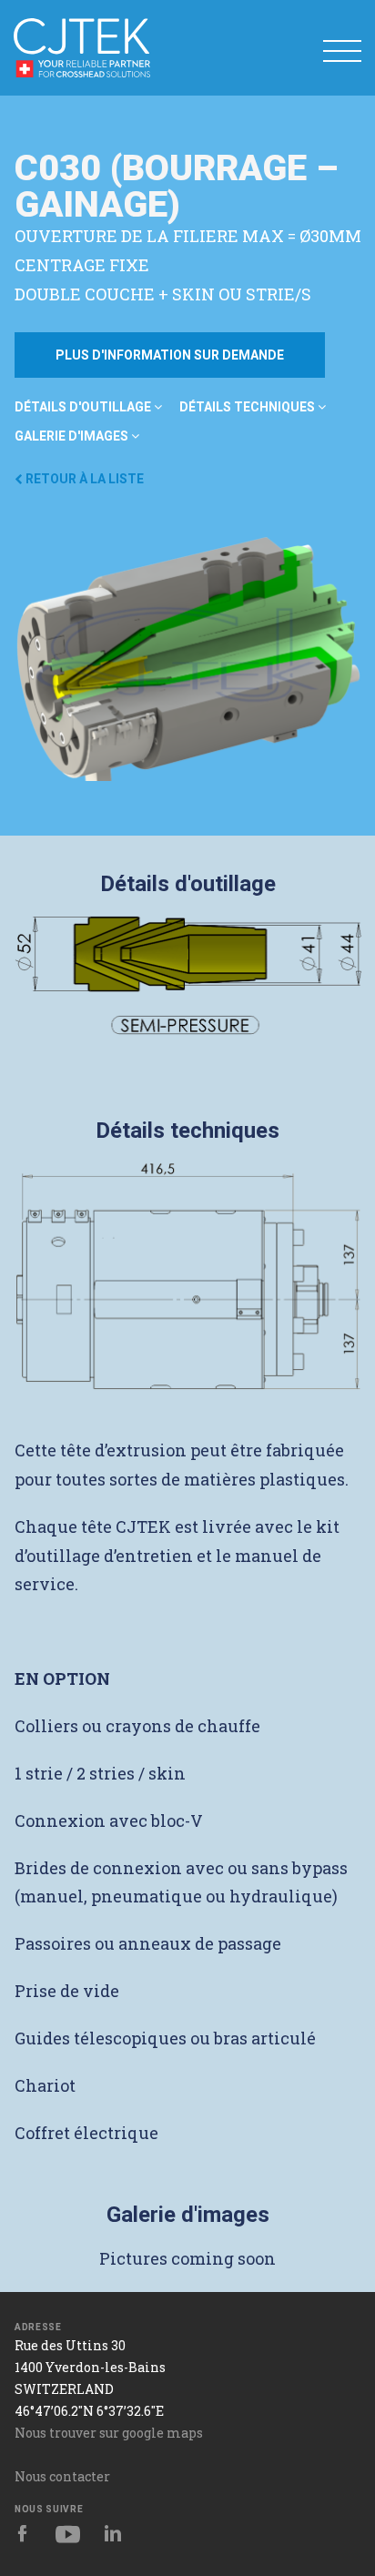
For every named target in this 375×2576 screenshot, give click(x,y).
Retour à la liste (83, 479)
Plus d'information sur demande (170, 355)
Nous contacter (62, 2476)
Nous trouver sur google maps (109, 2433)
